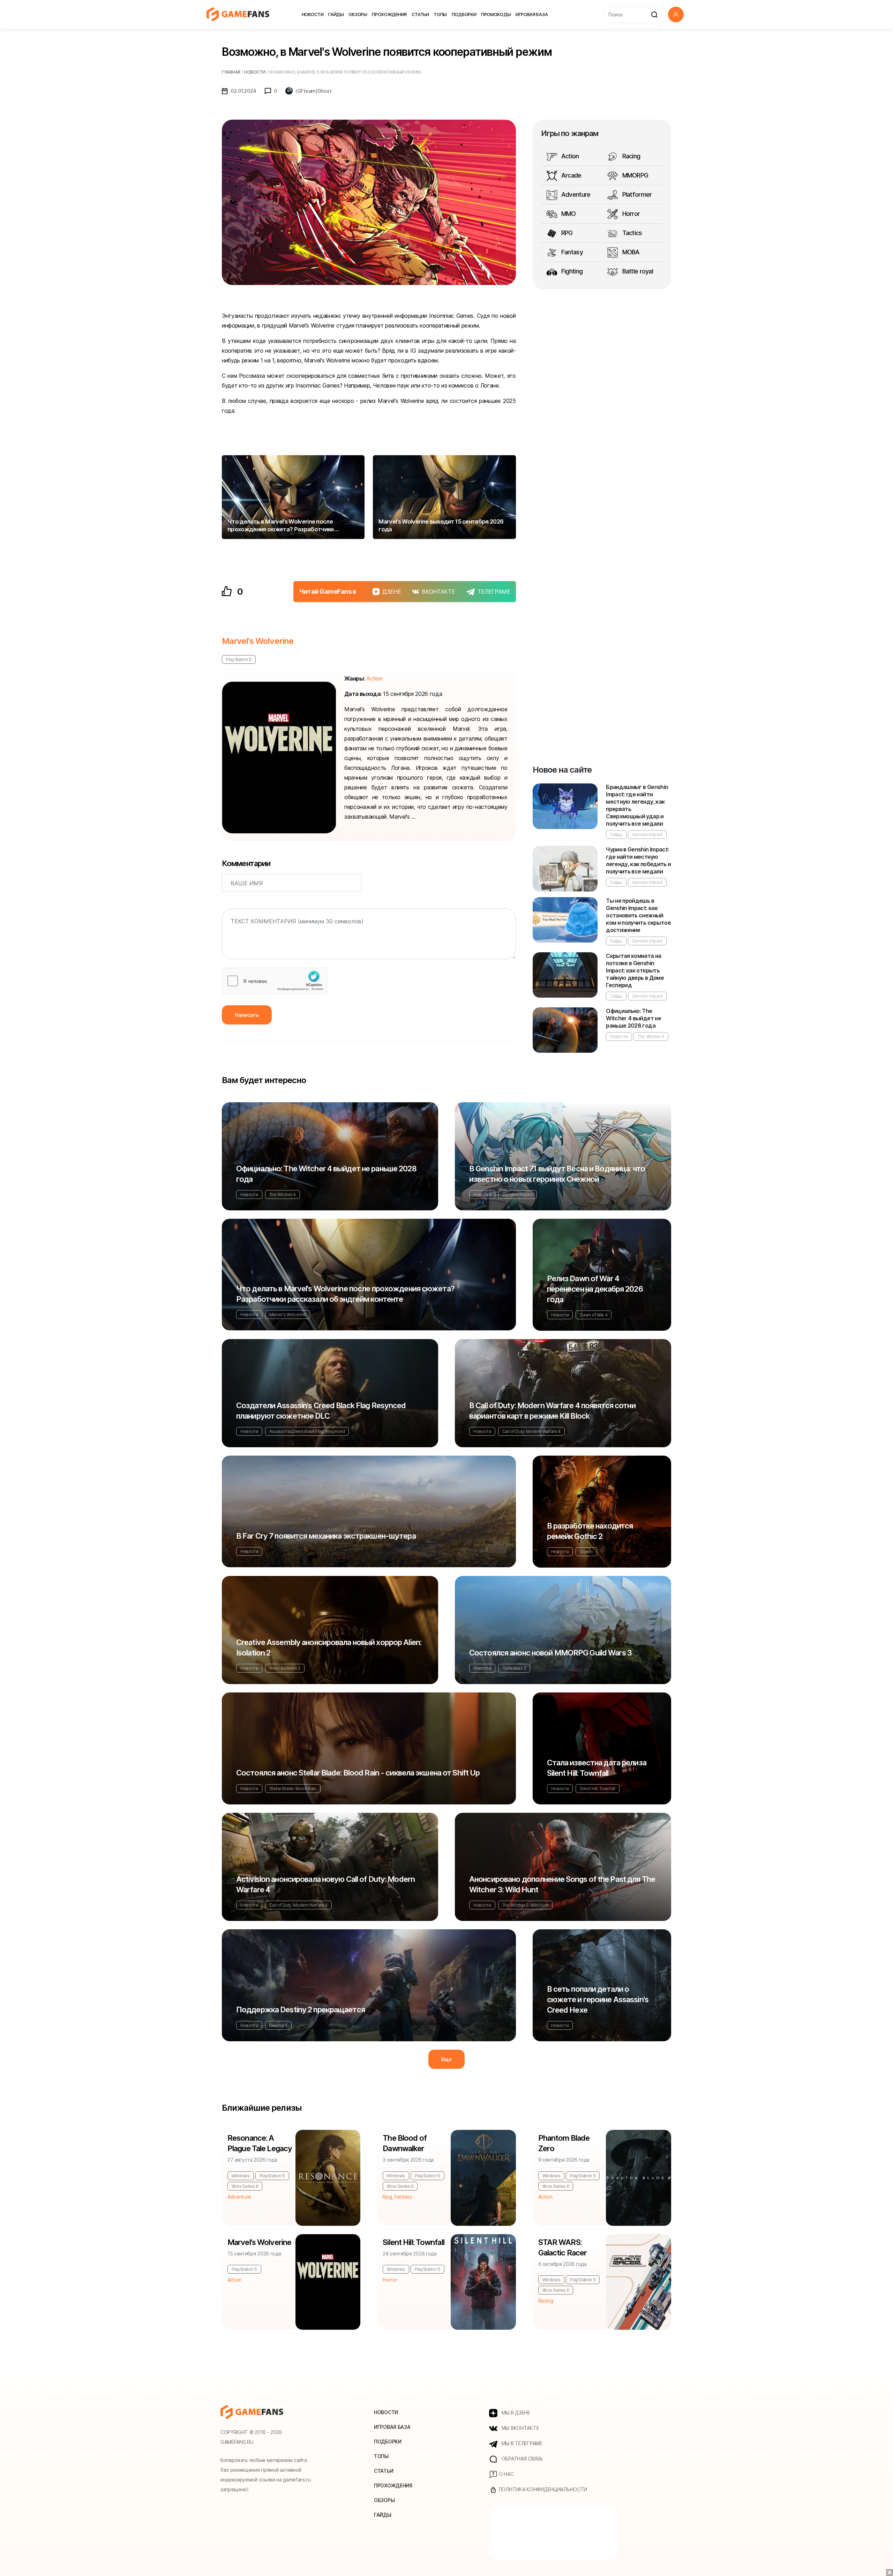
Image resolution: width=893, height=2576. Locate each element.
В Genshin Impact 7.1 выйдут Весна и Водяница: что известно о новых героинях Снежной (557, 1174)
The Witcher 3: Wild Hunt (525, 1905)
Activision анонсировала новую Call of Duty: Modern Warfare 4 (325, 1884)
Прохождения (389, 14)
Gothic (586, 1552)
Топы (440, 14)
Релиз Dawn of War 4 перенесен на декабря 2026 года (595, 1289)
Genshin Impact (647, 835)
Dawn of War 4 (594, 1315)
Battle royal (637, 271)
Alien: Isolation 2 (285, 1668)
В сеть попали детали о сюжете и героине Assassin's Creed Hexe (598, 1999)
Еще (446, 2059)
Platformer (636, 194)
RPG (566, 233)
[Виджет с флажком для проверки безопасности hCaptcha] (275, 981)
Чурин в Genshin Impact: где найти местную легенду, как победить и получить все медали (638, 860)
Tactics (631, 233)
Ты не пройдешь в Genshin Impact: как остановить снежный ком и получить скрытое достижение (638, 915)
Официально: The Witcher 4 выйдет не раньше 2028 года (633, 1018)
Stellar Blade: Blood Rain (293, 1789)
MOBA (630, 252)
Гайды (336, 14)
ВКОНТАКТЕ (438, 592)
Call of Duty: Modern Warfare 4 (531, 1431)
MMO (568, 214)
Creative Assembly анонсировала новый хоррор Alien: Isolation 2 (329, 1647)
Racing (630, 156)
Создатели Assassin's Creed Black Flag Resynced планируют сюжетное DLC (321, 1411)
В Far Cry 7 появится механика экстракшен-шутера (326, 1536)
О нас (505, 2474)
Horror (630, 214)
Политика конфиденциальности (542, 2489)
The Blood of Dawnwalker (404, 2143)
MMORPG (634, 175)
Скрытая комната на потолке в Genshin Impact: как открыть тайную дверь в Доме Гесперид (635, 970)
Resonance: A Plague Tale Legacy (260, 2143)
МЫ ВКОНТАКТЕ (520, 2428)
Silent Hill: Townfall (597, 1789)
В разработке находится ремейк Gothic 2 (590, 1531)
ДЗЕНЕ (392, 592)
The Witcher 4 (651, 1037)
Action (569, 156)
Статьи (420, 14)
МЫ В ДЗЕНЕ (515, 2413)
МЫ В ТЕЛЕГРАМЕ (521, 2443)
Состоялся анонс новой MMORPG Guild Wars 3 (550, 1653)
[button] (676, 14)
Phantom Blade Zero (564, 2143)
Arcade (571, 175)
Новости (313, 14)
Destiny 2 (278, 2025)
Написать (247, 1015)
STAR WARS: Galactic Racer (563, 2247)
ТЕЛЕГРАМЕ (494, 592)
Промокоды (496, 14)
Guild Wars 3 (514, 1668)
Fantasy (571, 252)
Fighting (571, 271)
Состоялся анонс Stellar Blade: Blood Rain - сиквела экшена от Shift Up (358, 1773)
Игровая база (532, 14)
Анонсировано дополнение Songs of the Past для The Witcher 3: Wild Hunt (562, 1884)
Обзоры (358, 14)
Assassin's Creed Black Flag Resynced (307, 1431)
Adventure (575, 194)
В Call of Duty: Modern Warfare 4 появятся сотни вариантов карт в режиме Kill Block (552, 1411)
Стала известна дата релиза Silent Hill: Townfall (597, 1768)
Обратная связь (522, 2459)
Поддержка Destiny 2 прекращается (301, 2010)
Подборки (464, 14)
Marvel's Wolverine (258, 641)
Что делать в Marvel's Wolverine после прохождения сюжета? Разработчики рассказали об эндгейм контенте (345, 1294)
